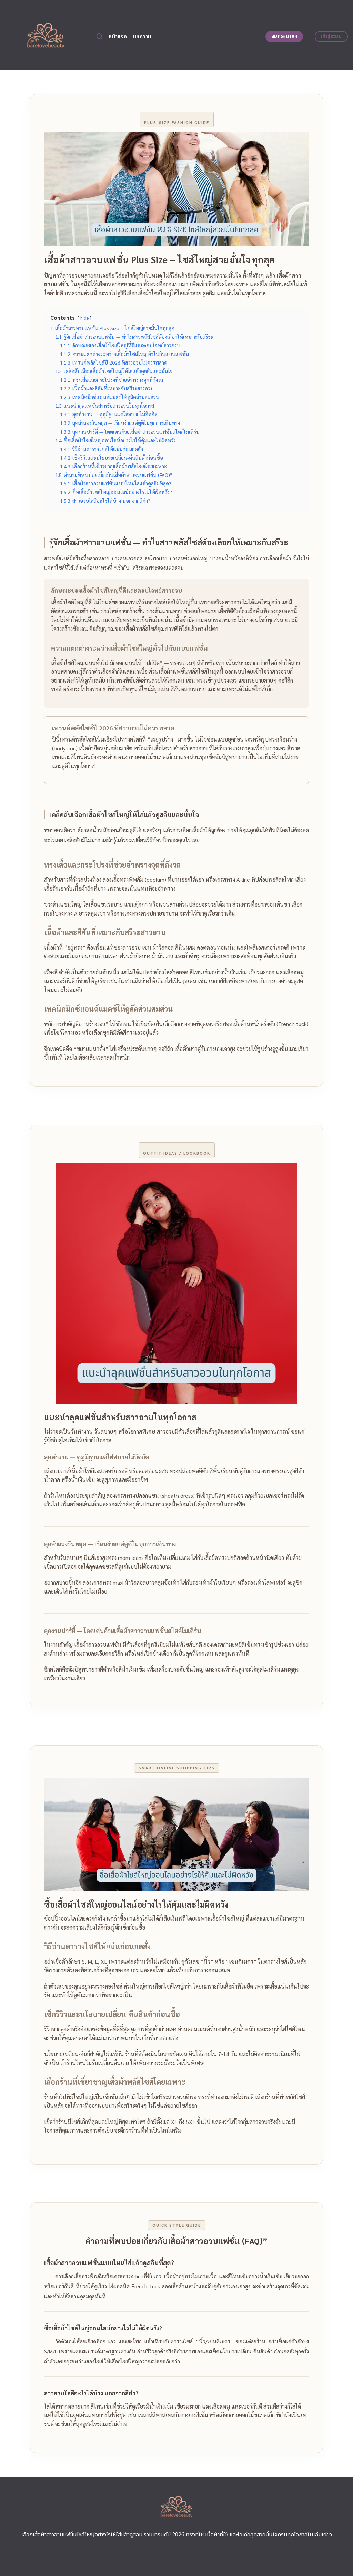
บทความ (142, 37)
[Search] (99, 37)
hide (84, 318)
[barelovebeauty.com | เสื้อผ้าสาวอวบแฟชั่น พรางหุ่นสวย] (46, 35)
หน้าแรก (118, 37)
